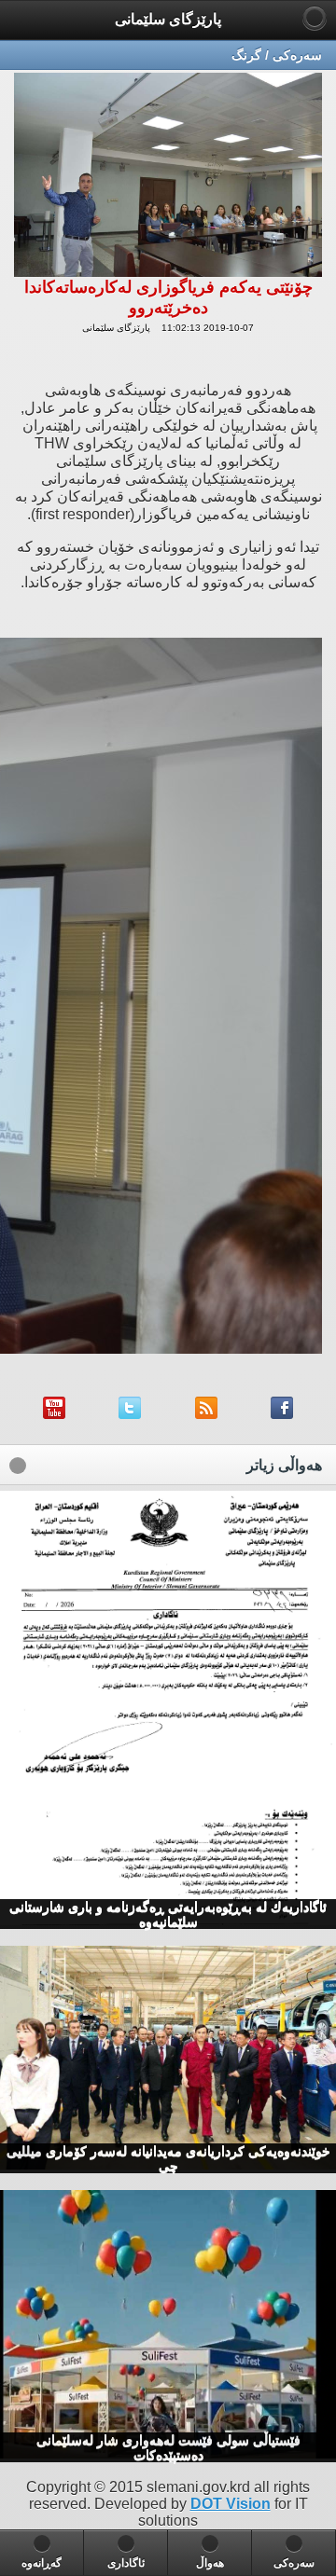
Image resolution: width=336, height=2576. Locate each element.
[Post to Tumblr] (54, 1414)
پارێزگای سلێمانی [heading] (168, 19)
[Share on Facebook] (282, 1414)
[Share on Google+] (130, 1414)
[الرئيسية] (315, 18)
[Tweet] (206, 1414)
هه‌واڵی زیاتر (284, 1465)
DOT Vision (231, 2504)
